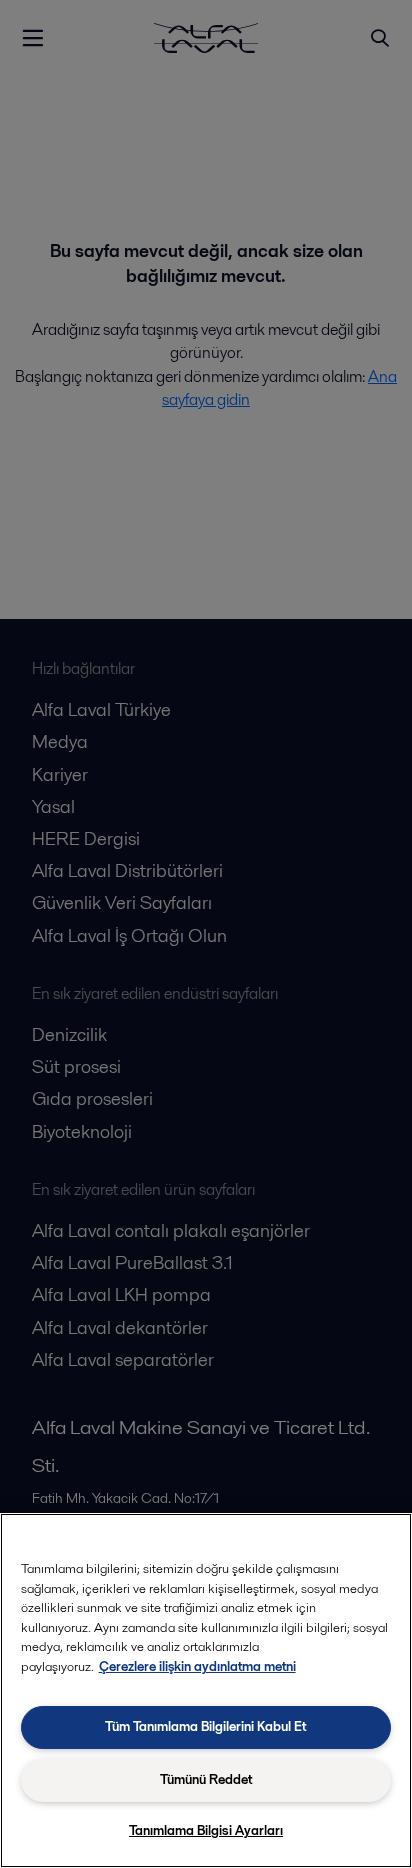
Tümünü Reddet (206, 1779)
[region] (206, 1690)
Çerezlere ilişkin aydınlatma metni (197, 1666)
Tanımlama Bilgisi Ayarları (206, 1830)
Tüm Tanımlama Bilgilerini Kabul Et (205, 1726)
